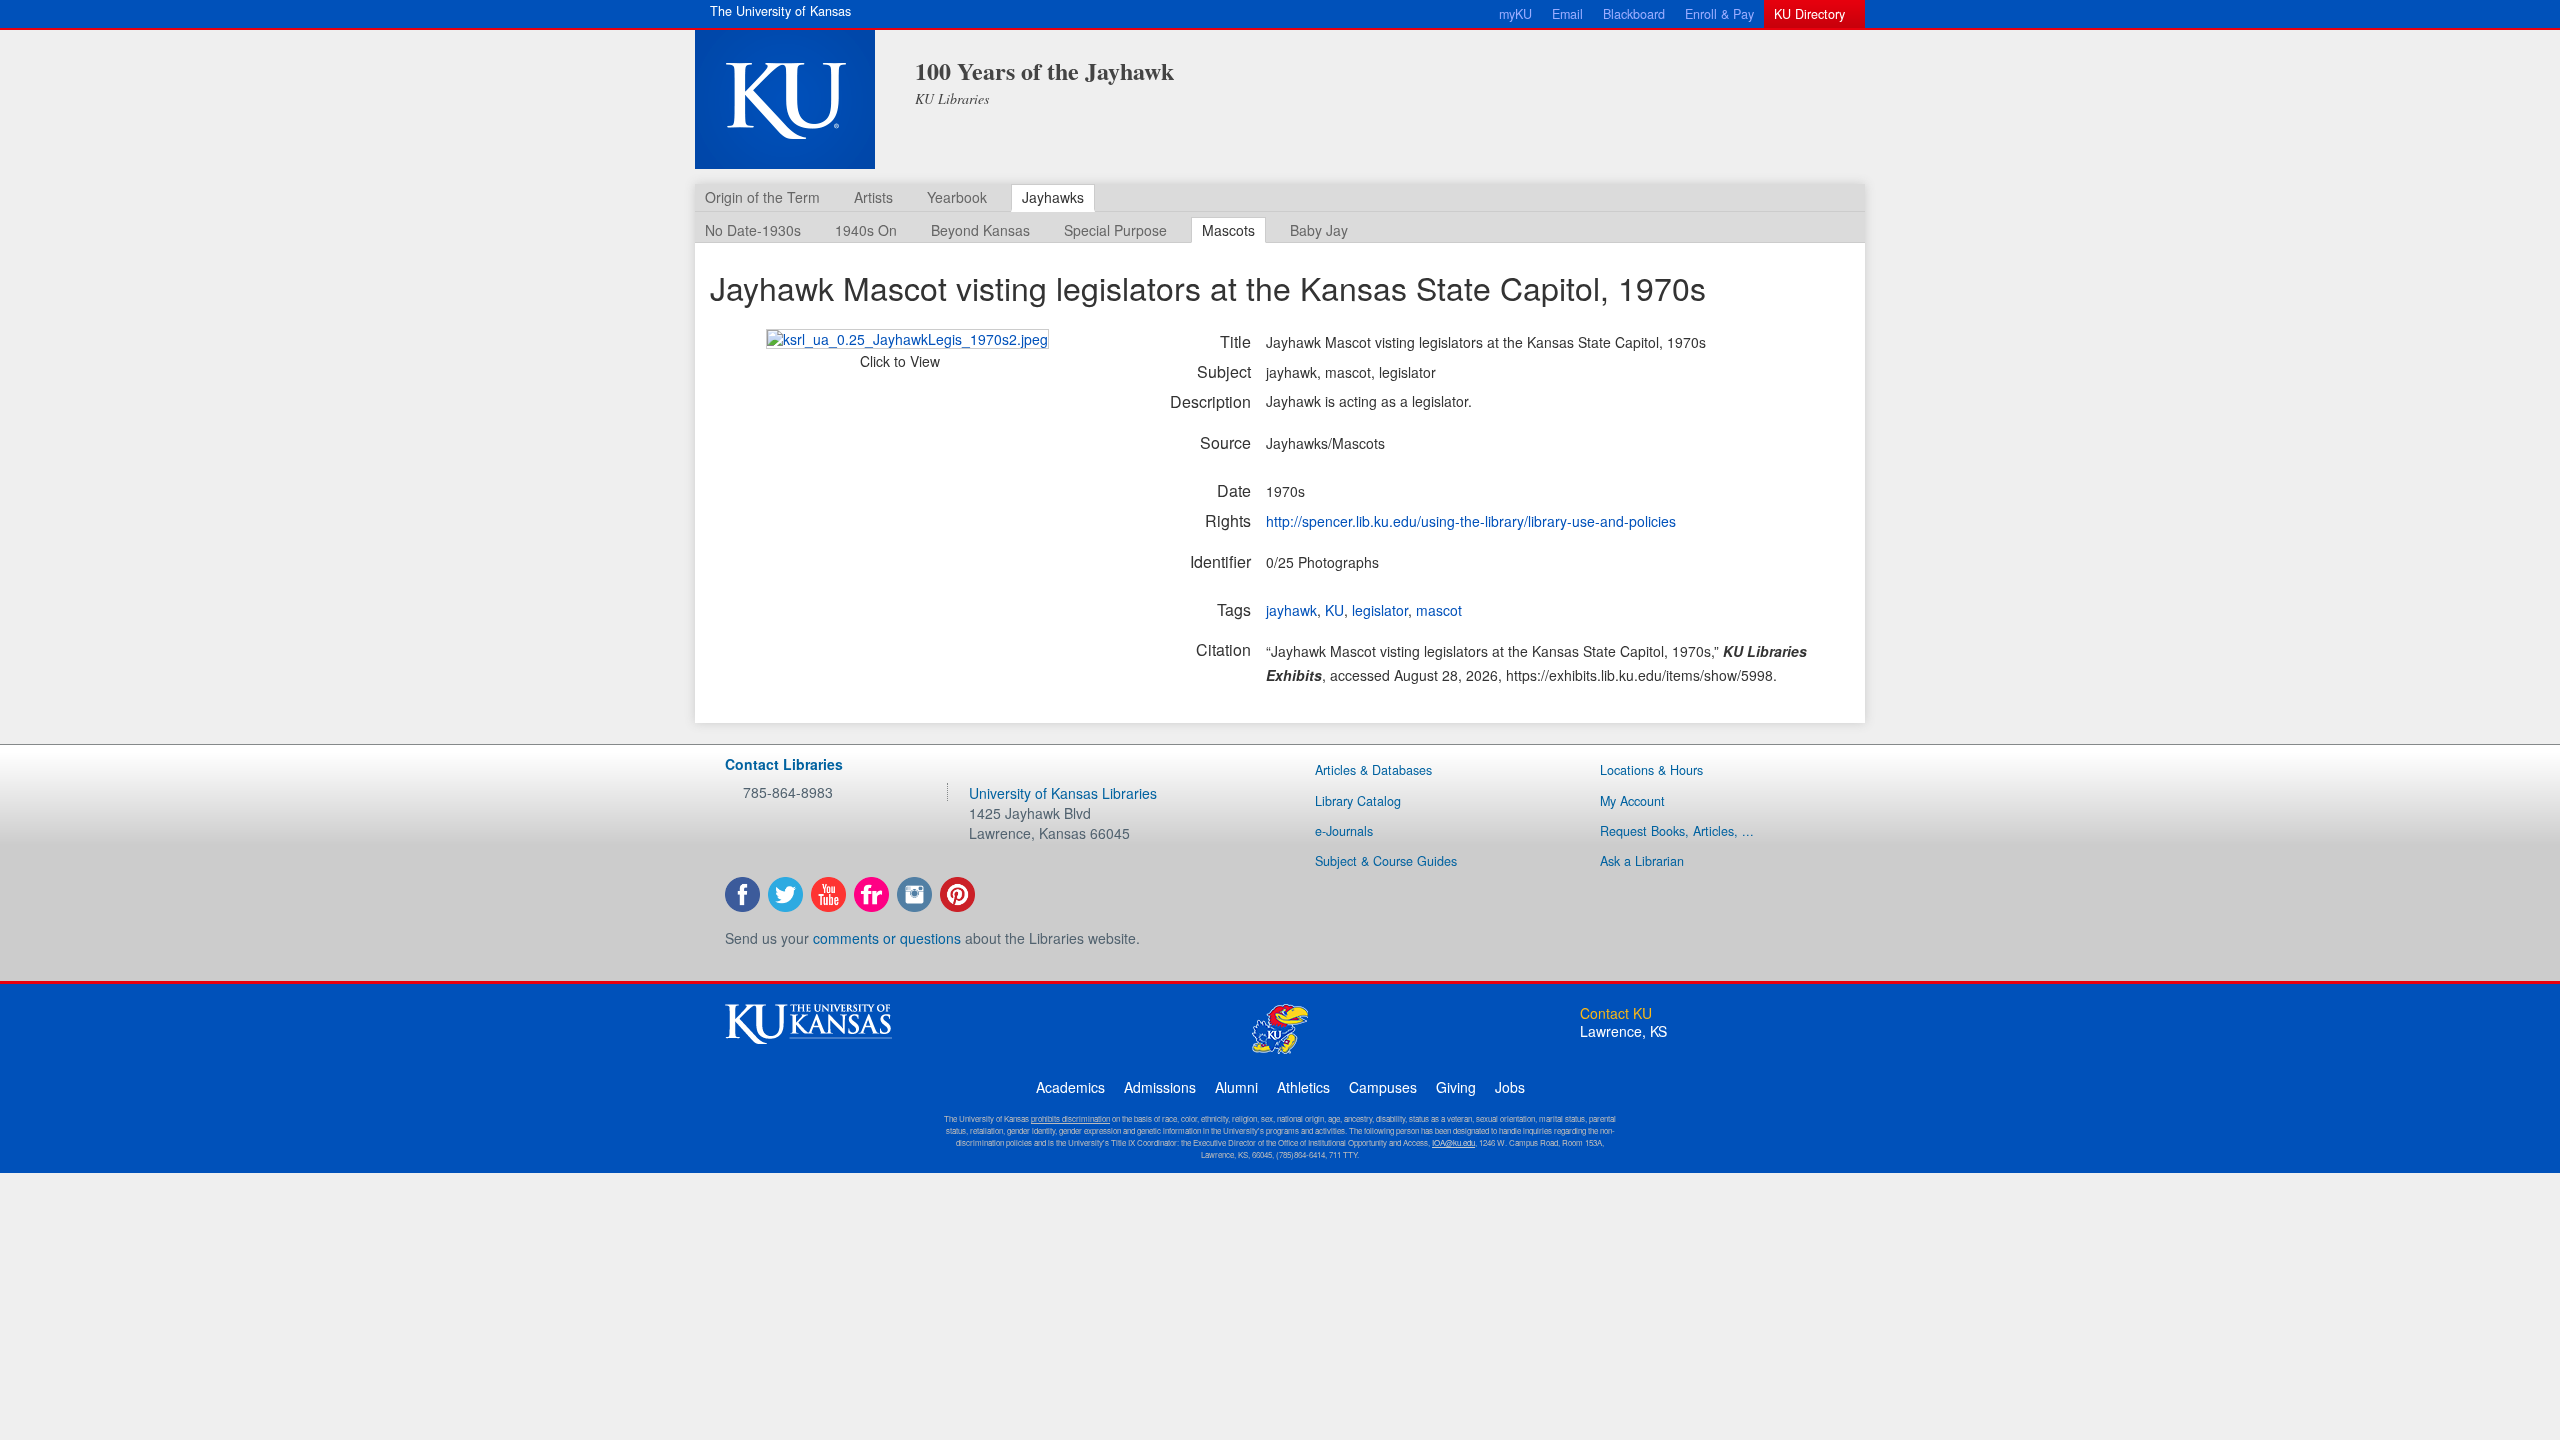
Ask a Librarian (1642, 861)
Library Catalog (1358, 801)
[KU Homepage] (785, 99)
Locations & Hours (1651, 770)
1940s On (866, 230)
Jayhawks (1053, 197)
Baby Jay (1319, 230)
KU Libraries (952, 98)
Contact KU (1616, 1013)
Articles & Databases (1373, 770)
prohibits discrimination (1070, 1118)
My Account (1632, 801)
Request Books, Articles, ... (1677, 831)
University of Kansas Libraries (1063, 793)
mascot (1439, 610)
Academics (1070, 1087)
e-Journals (1344, 831)
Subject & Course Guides (1386, 861)
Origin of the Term (762, 197)
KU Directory (1809, 14)
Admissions (1160, 1087)
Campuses (1383, 1087)
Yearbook (957, 197)
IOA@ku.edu (1453, 1142)
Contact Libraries (784, 764)
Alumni (1236, 1087)
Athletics (1303, 1087)
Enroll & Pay (1719, 14)
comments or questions (887, 938)
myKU (1515, 14)
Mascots (1228, 230)
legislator (1380, 610)
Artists (873, 197)
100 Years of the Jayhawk (1044, 70)
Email (1567, 14)
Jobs (1510, 1087)
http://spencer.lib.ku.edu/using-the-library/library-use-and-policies (1471, 521)
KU (1334, 610)
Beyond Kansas (980, 230)
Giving (1456, 1087)
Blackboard (1634, 14)
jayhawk (1291, 610)
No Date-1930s (753, 230)
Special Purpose (1115, 230)
